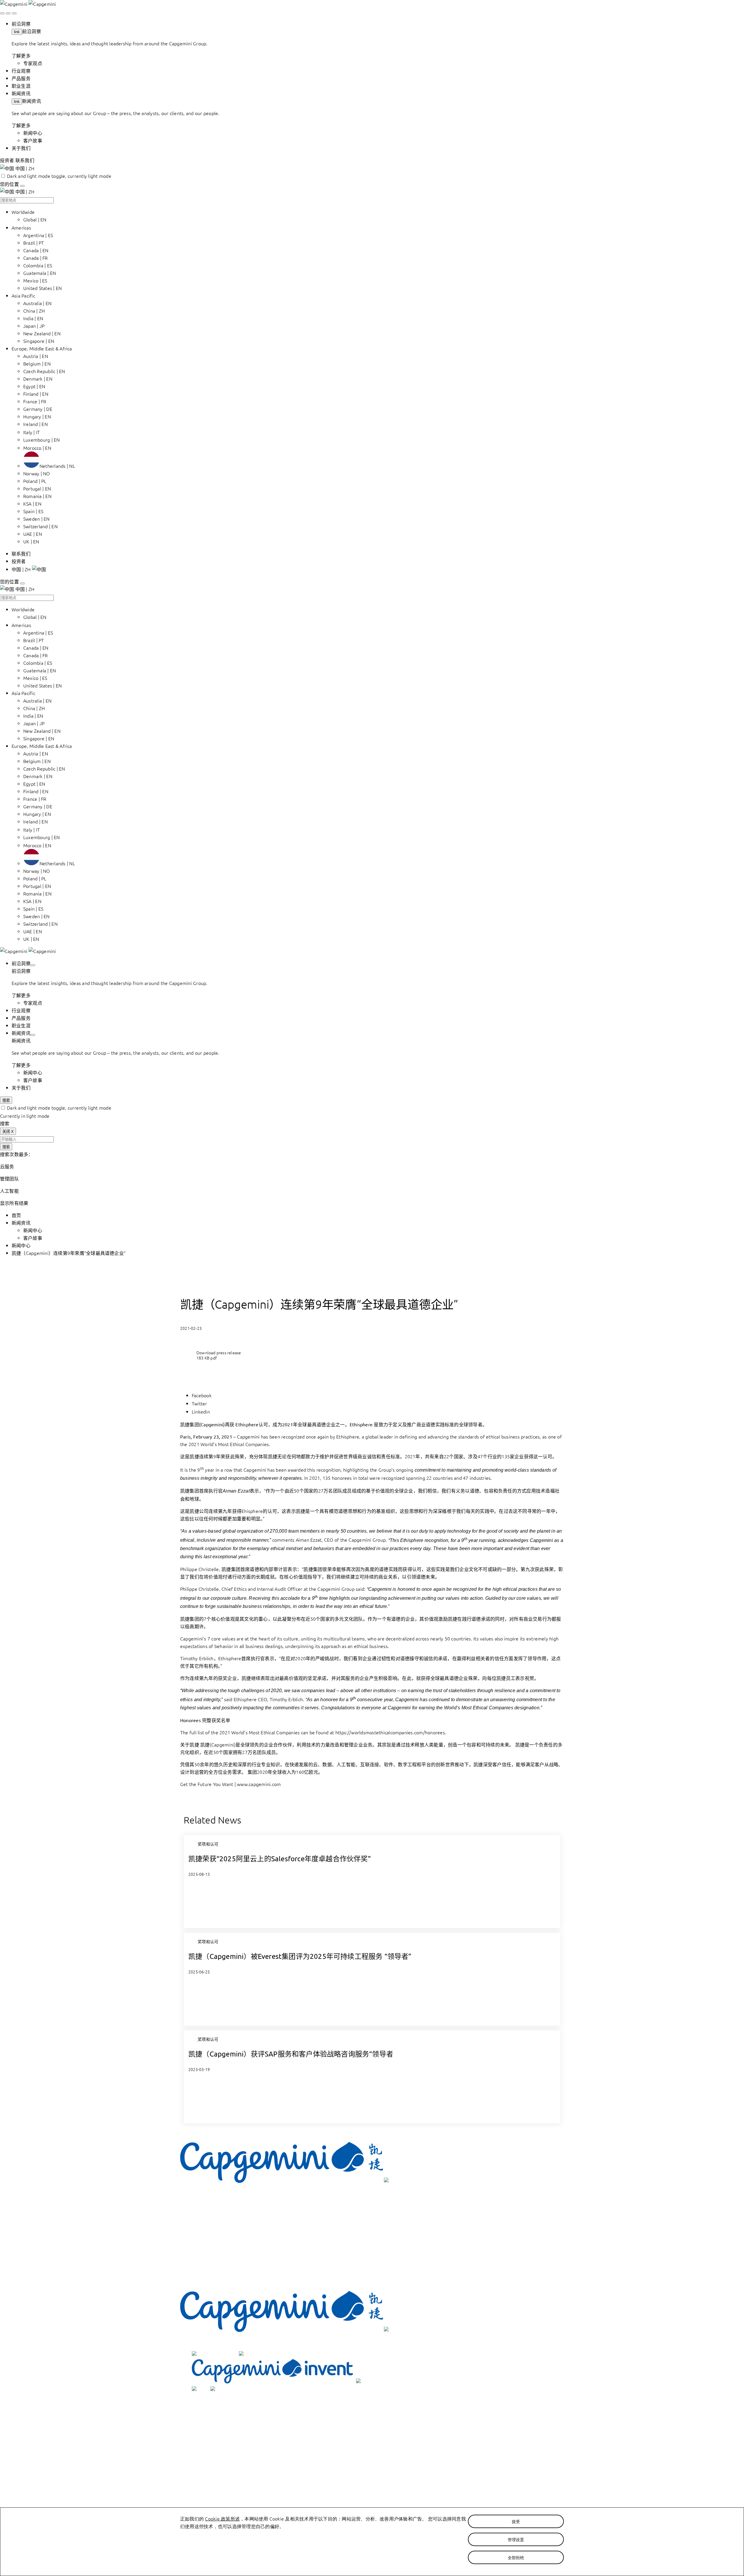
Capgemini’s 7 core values (208, 1638)
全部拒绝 (516, 2557)
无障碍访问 (213, 2477)
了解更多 (21, 55)
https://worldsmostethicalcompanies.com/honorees (390, 1732)
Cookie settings (205, 2268)
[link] (28, 4)
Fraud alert (202, 2283)
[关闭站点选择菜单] (22, 186)
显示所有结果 (14, 1203)
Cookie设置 (213, 2492)
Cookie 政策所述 (222, 2518)
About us (200, 2223)
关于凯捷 (211, 2454)
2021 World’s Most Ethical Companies (229, 1444)
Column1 (200, 2409)
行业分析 (211, 2424)
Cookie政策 (213, 2485)
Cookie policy (203, 2276)
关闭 (8, 1132)
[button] (29, 569)
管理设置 (516, 2539)
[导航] (14, 13)
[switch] (3, 176)
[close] (8, 13)
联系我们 (211, 2462)
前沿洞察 (32, 31)
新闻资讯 (32, 101)
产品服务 (211, 2432)
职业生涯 (211, 2439)
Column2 (200, 2470)
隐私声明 (211, 2500)
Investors (200, 2230)
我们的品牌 (192, 2343)
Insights (198, 2193)
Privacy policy (204, 2253)
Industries (200, 2200)
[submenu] (33, 965)
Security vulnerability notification (220, 2261)
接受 (516, 2521)
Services (199, 2208)
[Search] (2, 13)
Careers (199, 2215)
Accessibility (202, 2246)
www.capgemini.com (259, 1784)
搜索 (6, 1100)
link (17, 32)
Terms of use (203, 2238)
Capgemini (248, 1436)
